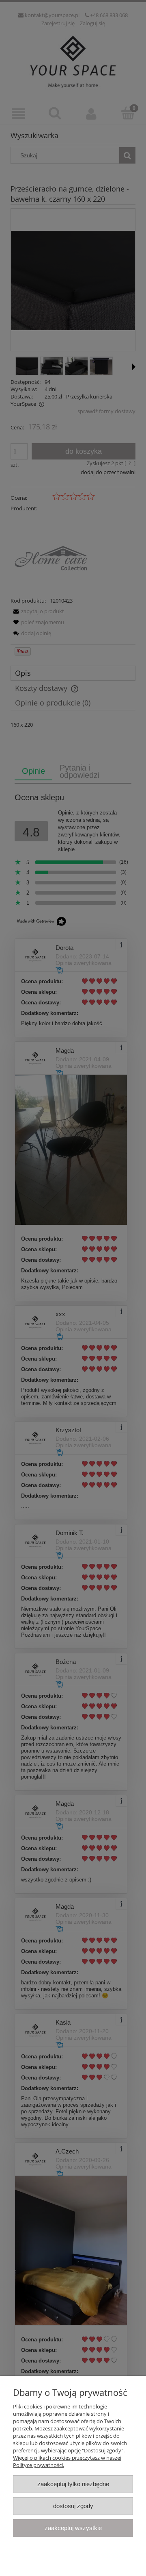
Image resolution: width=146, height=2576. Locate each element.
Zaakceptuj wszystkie (73, 2528)
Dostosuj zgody (73, 2506)
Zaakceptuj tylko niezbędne (73, 2484)
